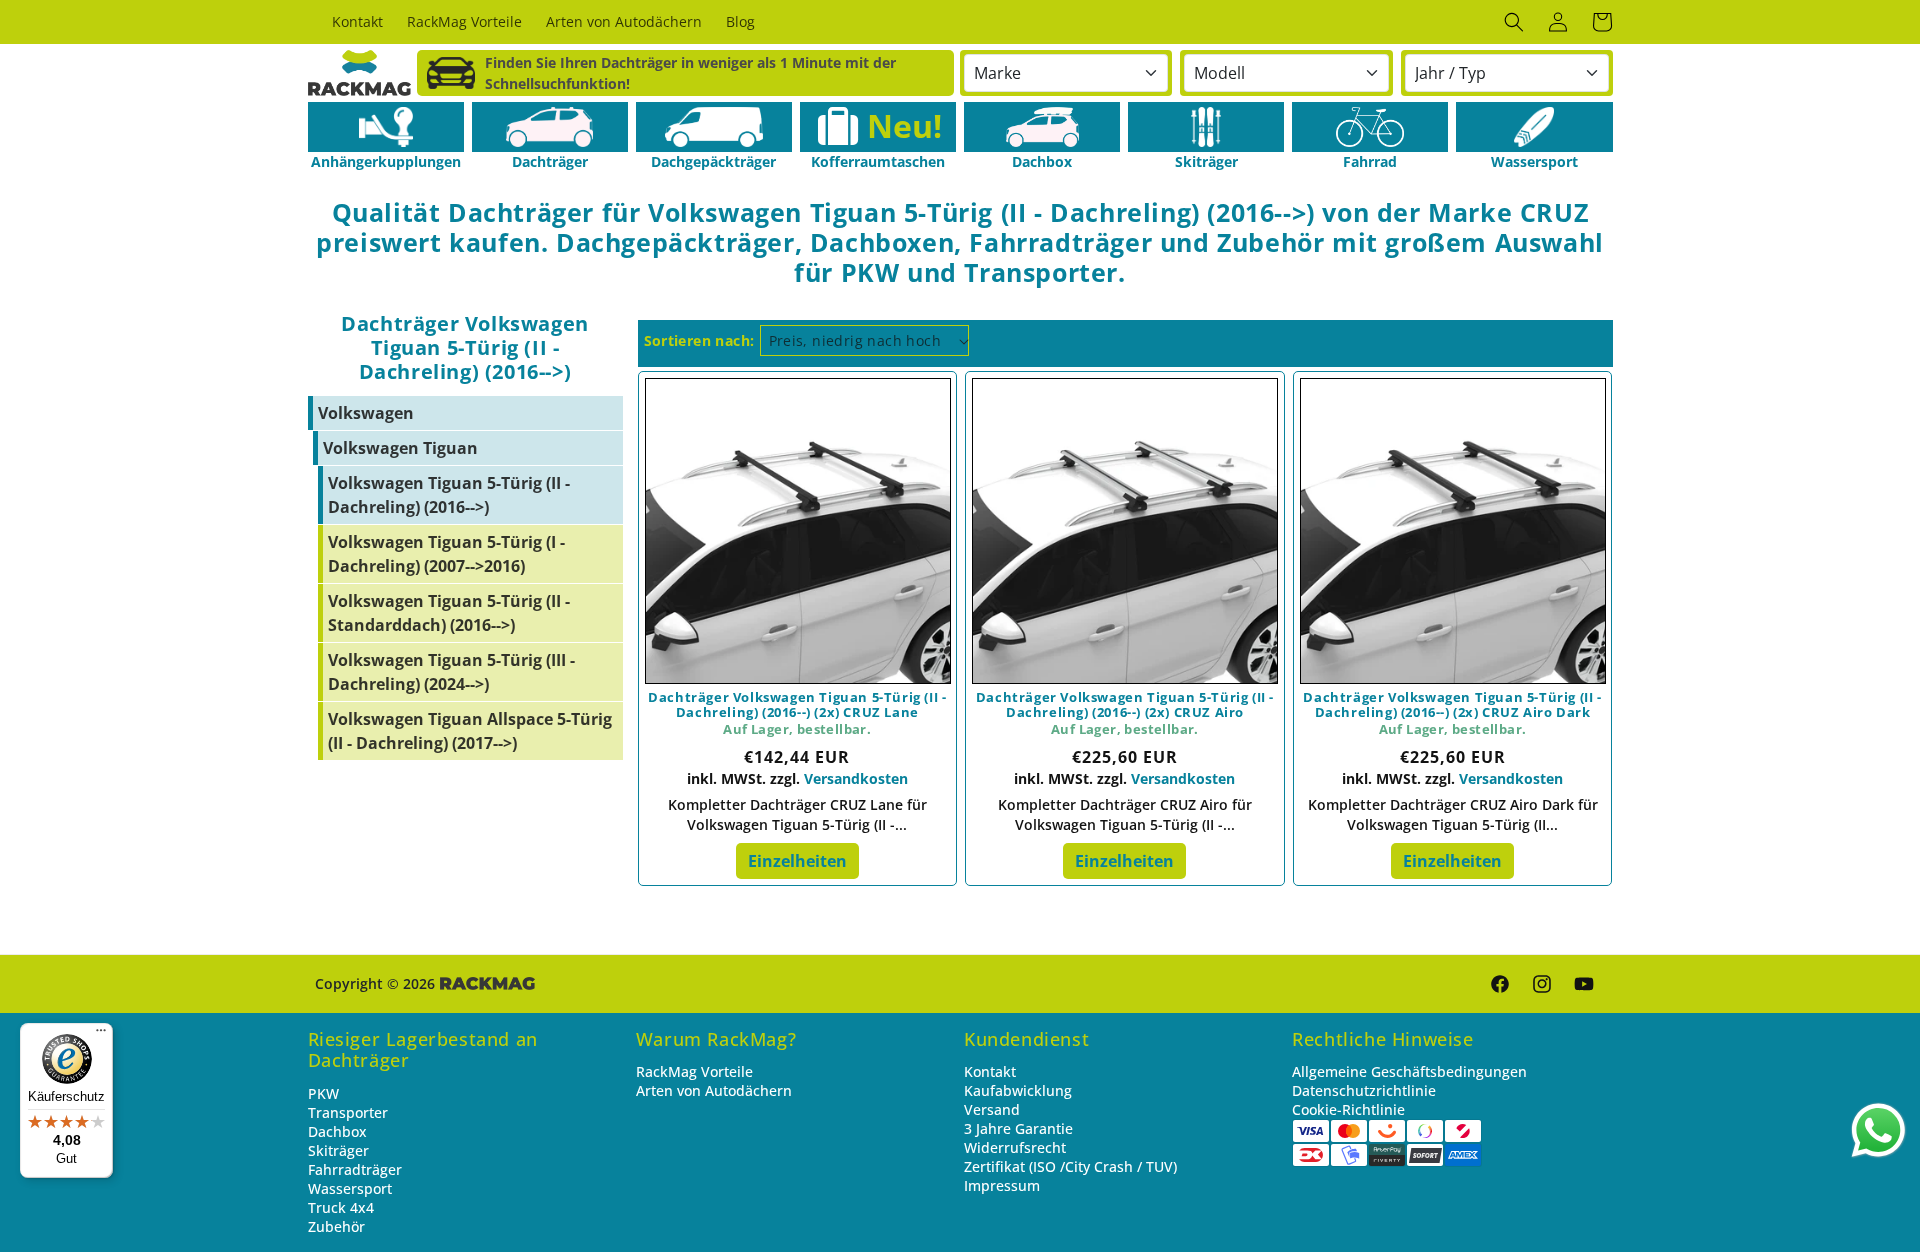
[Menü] (101, 1035)
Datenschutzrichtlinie (1364, 1090)
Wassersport (350, 1188)
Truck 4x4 (341, 1207)
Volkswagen (366, 413)
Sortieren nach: (699, 340)
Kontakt (990, 1071)
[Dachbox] (1042, 127)
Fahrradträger (355, 1169)
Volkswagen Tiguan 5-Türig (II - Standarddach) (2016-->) (449, 613)
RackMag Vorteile (694, 1071)
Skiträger (338, 1150)
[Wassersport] (1534, 127)
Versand (992, 1109)
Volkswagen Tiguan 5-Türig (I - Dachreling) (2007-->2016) (446, 554)
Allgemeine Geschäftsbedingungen (1409, 1071)
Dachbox (337, 1131)
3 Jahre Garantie (1018, 1128)
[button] (1514, 22)
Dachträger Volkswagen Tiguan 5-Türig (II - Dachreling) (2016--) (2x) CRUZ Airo (1125, 705)
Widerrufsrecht (1015, 1147)
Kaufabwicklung (1018, 1090)
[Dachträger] (550, 127)
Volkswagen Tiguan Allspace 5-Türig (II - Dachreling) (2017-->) (470, 731)
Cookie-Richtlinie (1348, 1109)
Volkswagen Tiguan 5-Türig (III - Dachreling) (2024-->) (451, 672)
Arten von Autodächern (714, 1090)
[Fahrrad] (1370, 127)
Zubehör (336, 1226)
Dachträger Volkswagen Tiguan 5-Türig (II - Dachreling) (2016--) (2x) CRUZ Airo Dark (1452, 705)
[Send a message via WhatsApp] (1878, 1130)
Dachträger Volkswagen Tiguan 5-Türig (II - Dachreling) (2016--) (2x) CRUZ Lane (797, 705)
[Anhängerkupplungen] (386, 127)
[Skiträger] (1206, 127)
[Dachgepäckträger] (714, 127)
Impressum (1002, 1185)
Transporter (348, 1112)
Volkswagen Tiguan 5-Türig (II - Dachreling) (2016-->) (449, 495)
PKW (323, 1093)
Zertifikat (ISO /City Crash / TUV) (1070, 1166)
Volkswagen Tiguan (400, 448)
